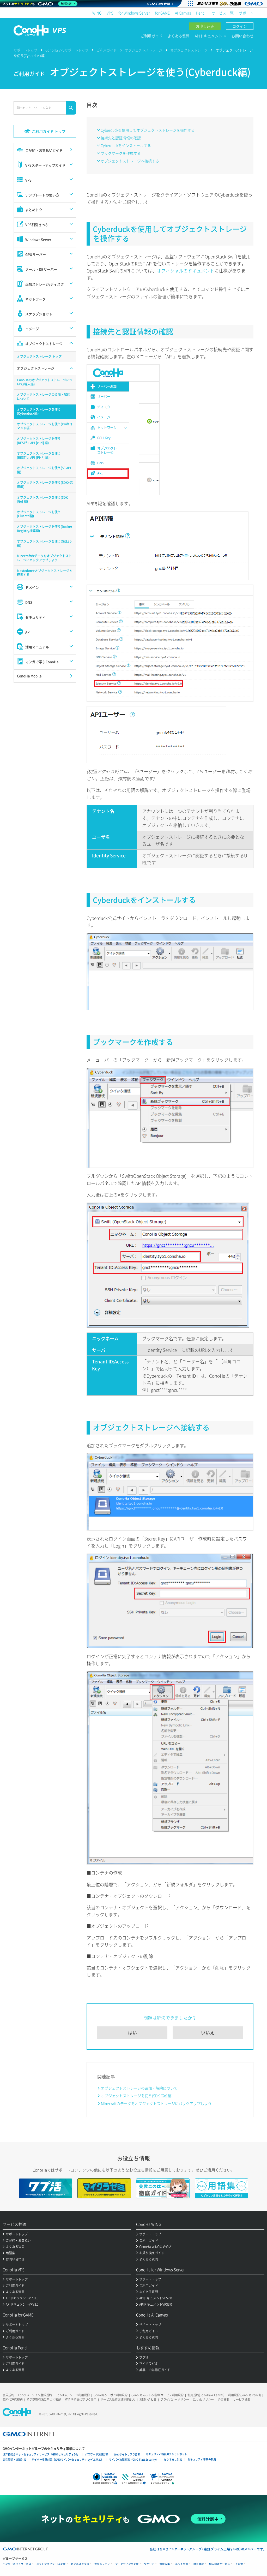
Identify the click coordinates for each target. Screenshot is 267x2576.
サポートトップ (25, 50)
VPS (110, 13)
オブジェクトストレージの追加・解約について (139, 2088)
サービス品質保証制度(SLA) (118, 2399)
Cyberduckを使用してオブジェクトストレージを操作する (148, 130)
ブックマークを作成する (121, 153)
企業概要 (223, 2399)
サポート (246, 13)
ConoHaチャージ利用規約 (73, 2395)
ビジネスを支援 (80, 2564)
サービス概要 (242, 2399)
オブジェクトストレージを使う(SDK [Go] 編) (137, 2096)
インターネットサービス (17, 2564)
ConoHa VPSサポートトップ (67, 50)
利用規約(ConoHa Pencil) (244, 2395)
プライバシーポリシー (175, 2399)
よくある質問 (179, 36)
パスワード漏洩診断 (97, 2454)
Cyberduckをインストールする (126, 145)
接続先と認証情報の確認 (121, 138)
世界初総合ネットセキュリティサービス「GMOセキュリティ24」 (41, 2454)
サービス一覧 (223, 13)
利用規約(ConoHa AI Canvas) (206, 2395)
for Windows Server (134, 13)
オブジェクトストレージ (144, 50)
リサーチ (149, 2564)
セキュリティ (102, 2564)
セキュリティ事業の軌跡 (202, 2459)
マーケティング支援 (127, 2564)
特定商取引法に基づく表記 (44, 2399)
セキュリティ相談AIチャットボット (166, 2454)
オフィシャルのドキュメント (186, 270)
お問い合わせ (242, 36)
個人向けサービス (220, 2564)
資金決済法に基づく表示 (81, 2399)
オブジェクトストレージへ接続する (130, 161)
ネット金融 (182, 2564)
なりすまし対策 (173, 2459)
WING (97, 13)
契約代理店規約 (13, 2399)
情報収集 (165, 2564)
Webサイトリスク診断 (127, 2454)
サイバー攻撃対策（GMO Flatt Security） (134, 2459)
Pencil (201, 13)
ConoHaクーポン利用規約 (111, 2395)
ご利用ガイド (151, 36)
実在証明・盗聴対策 (14, 2459)
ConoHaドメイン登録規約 (35, 2395)
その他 (239, 2564)
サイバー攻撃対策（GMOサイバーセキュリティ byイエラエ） (68, 2459)
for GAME (162, 13)
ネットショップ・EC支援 (51, 2564)
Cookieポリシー (203, 2399)
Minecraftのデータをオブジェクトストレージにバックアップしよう (156, 2103)
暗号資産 (199, 2564)
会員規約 (8, 2395)
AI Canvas (183, 13)
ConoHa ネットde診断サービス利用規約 (157, 2395)
